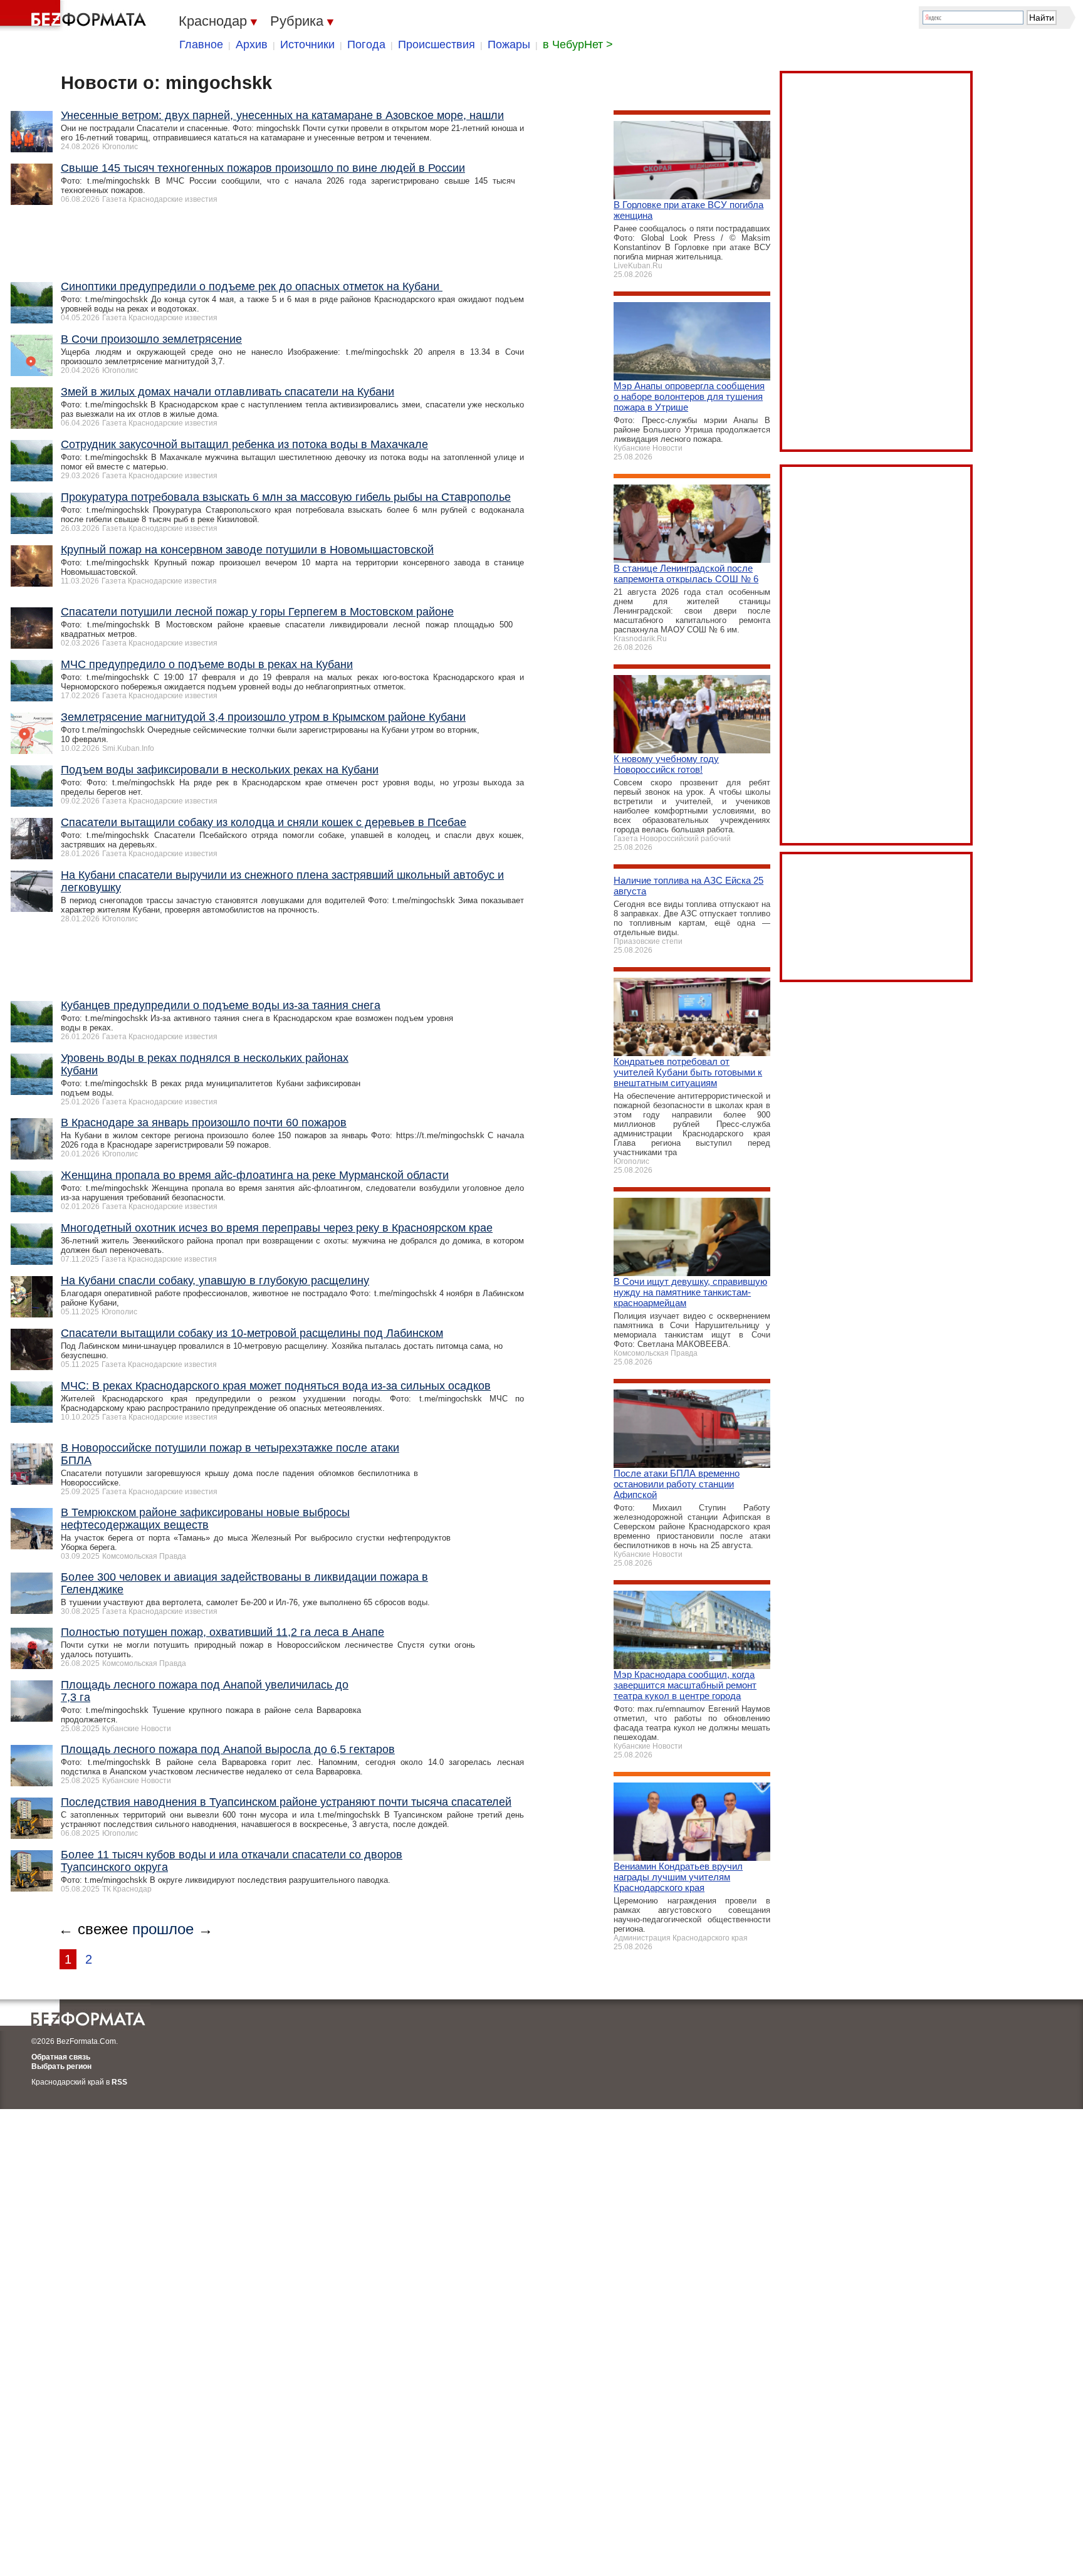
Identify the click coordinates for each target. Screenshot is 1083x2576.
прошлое (163, 1929)
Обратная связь (61, 2057)
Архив (252, 45)
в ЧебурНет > (578, 45)
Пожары (509, 45)
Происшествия (437, 45)
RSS (119, 2082)
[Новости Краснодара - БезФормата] (75, 16)
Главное (201, 45)
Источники (307, 45)
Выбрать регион (61, 2066)
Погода (366, 45)
